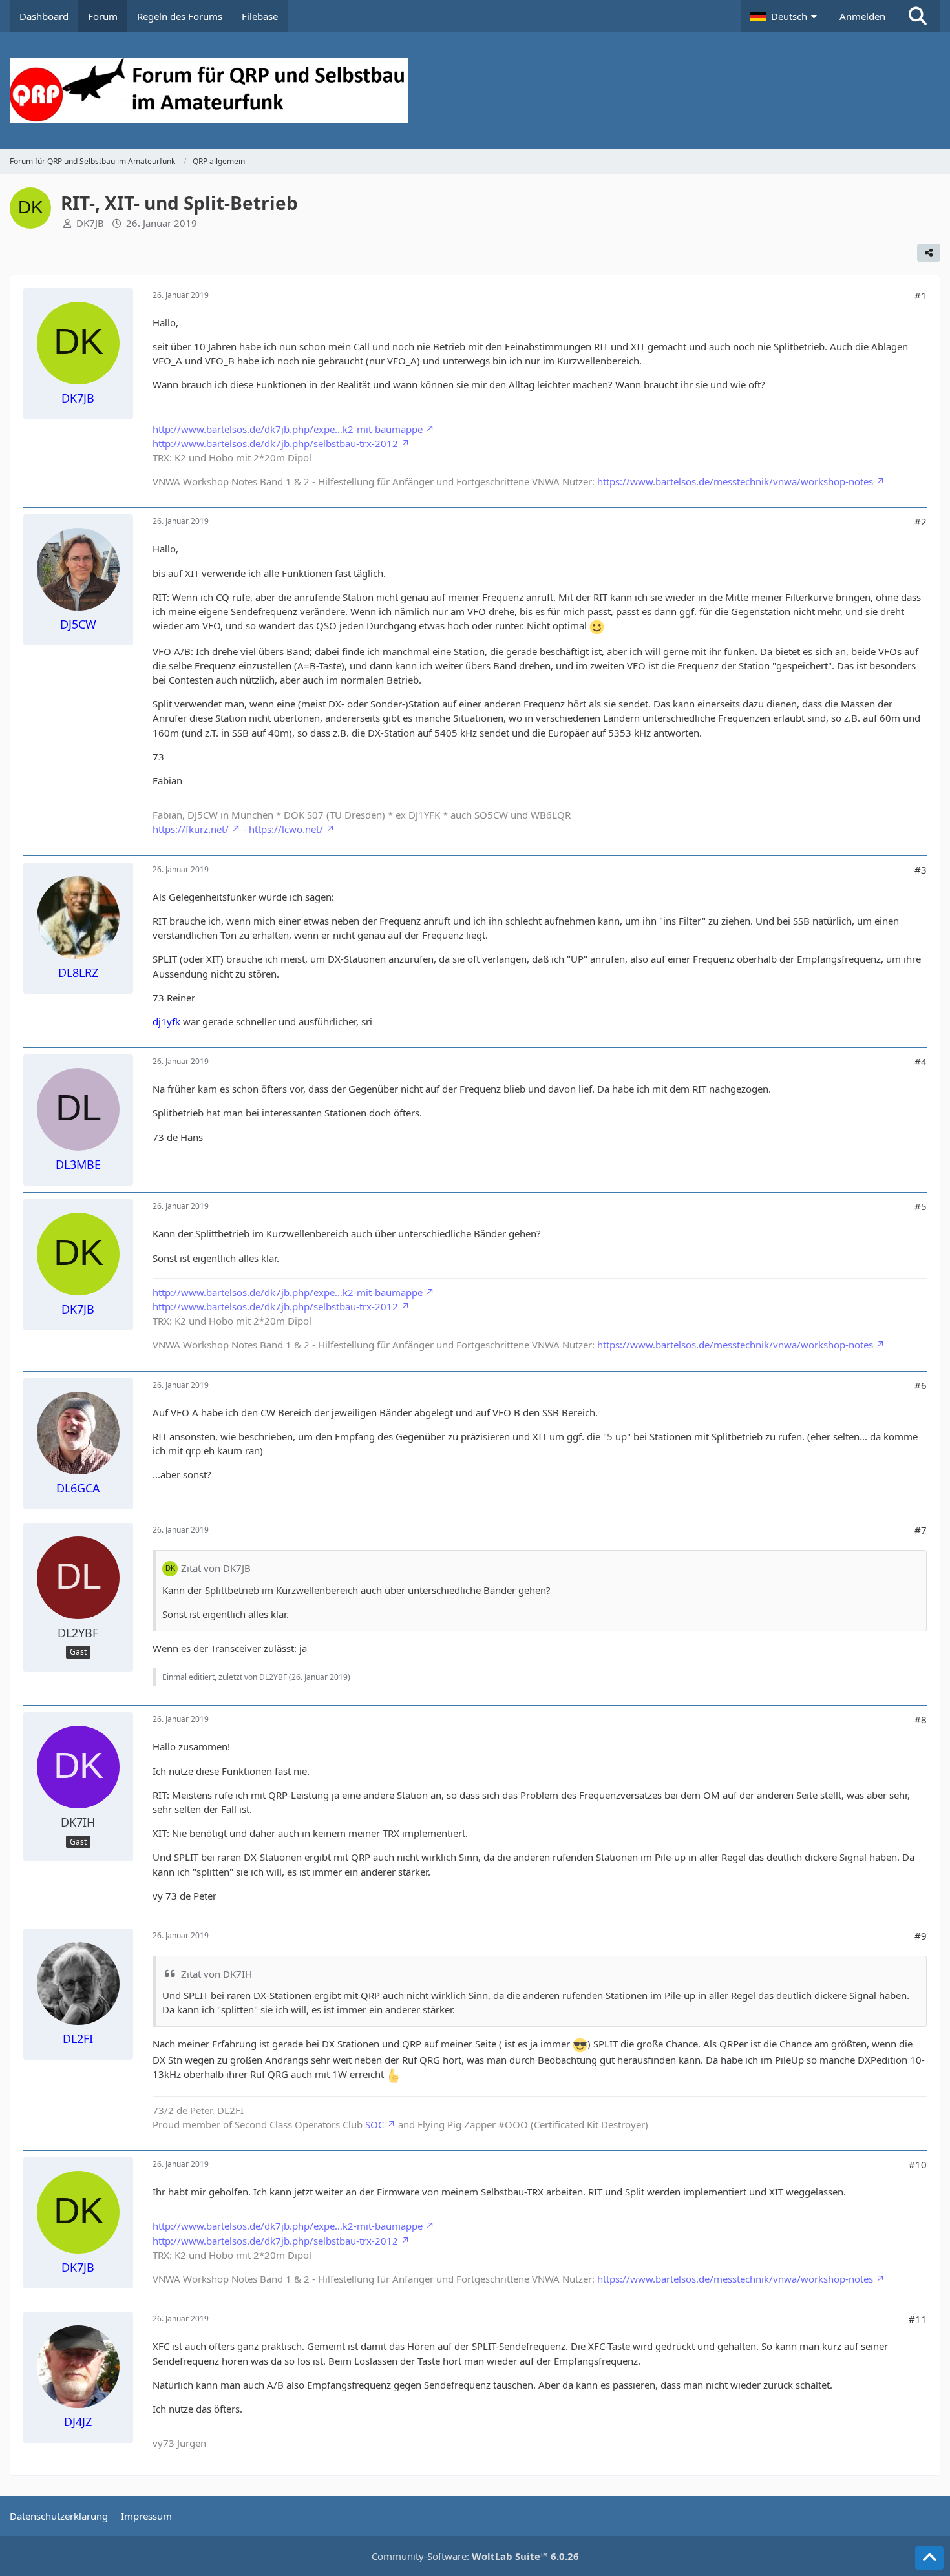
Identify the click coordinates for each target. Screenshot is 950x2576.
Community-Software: (475, 2556)
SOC (375, 2124)
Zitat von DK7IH (216, 1974)
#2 (921, 521)
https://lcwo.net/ (286, 829)
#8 (921, 1719)
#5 (921, 1206)
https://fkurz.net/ (191, 829)
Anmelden (862, 16)
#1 (921, 295)
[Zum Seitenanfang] (929, 2558)
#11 (918, 2319)
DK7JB (90, 223)
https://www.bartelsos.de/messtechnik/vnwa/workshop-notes (735, 481)
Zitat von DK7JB (216, 1568)
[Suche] (918, 16)
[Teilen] (929, 253)
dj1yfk (166, 1021)
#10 (918, 2164)
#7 (921, 1530)
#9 (921, 1936)
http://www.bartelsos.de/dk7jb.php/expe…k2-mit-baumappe (288, 429)
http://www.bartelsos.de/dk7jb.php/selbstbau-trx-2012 (275, 443)
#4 (921, 1062)
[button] (785, 16)
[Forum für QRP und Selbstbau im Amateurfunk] (475, 90)
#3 (921, 870)
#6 (921, 1385)
